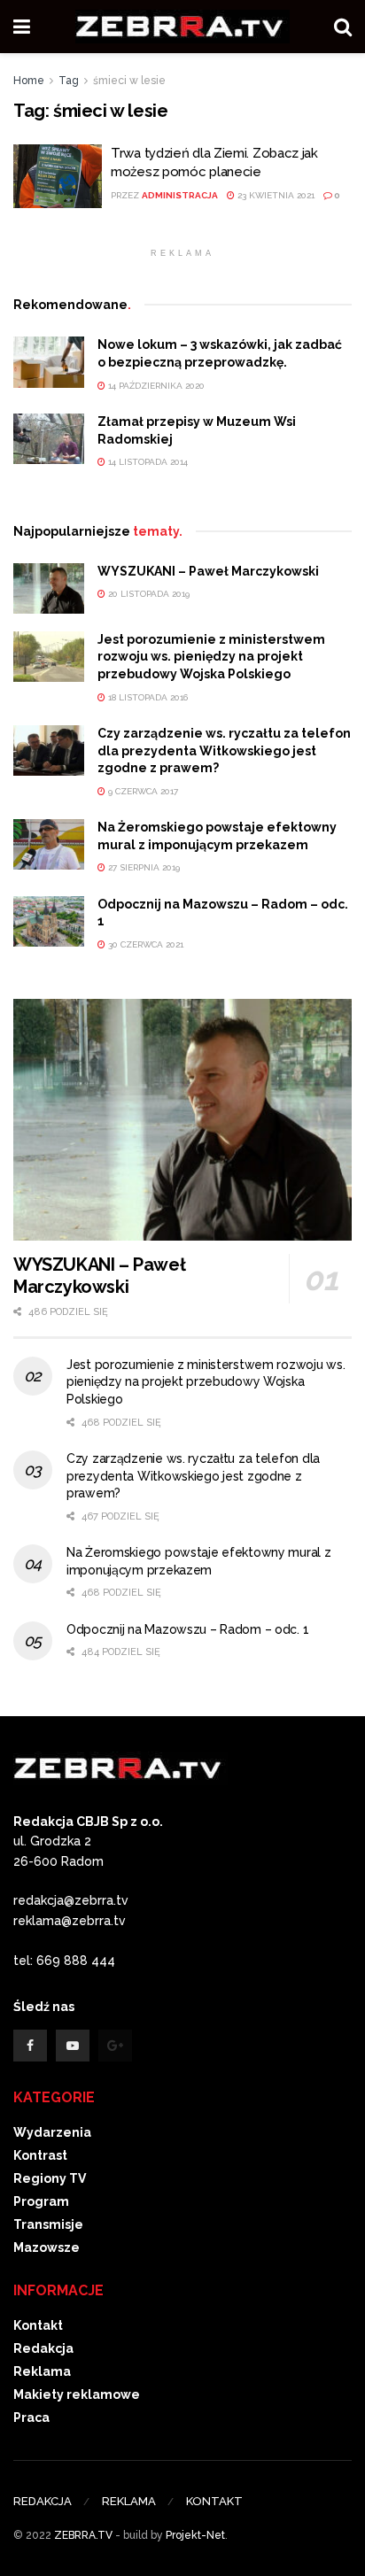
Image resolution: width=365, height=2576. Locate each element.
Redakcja (43, 2348)
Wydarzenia (52, 2132)
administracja (180, 195)
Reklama (42, 2371)
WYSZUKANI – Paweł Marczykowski (208, 571)
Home (29, 81)
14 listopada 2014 (147, 462)
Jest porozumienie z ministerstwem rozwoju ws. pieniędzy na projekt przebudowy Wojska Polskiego (211, 657)
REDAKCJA (43, 2501)
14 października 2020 (155, 386)
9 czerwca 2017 (142, 791)
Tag (69, 81)
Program (41, 2201)
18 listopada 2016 (147, 697)
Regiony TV (50, 2178)
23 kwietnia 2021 (275, 195)
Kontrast (40, 2155)
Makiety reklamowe (77, 2394)
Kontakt (38, 2325)
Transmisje (48, 2224)
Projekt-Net (195, 2535)
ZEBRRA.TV (83, 2535)
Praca (31, 2417)
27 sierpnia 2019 (143, 867)
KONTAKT (214, 2501)
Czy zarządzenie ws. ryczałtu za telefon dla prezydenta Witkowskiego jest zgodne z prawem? (224, 750)
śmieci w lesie (129, 81)
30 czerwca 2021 (144, 944)
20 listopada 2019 (148, 594)
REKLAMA (129, 2501)
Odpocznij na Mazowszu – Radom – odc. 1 (187, 1629)
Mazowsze (47, 2247)
